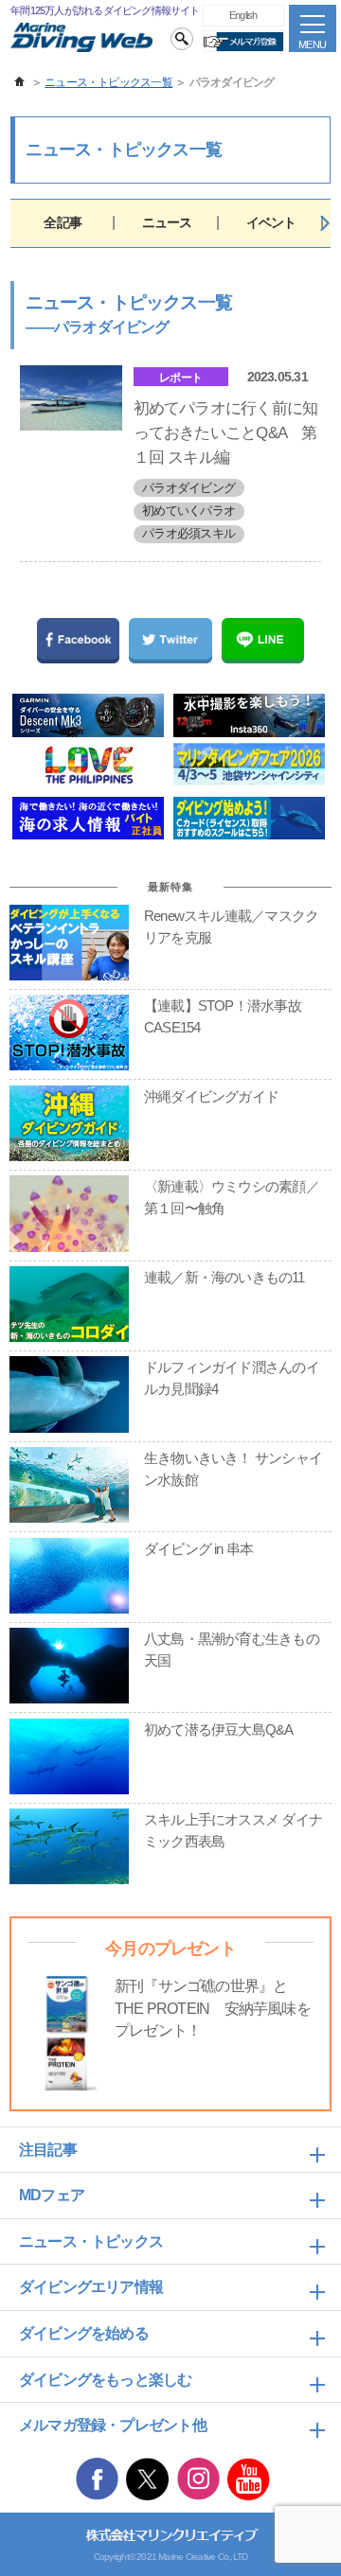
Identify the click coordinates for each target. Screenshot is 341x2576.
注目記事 (48, 2150)
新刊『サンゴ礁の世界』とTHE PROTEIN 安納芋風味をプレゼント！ (213, 2008)
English (243, 15)
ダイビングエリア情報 (91, 2287)
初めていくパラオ (188, 511)
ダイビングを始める (84, 2333)
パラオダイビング (188, 488)
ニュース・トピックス (91, 2241)
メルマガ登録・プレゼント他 (113, 2425)
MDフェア (52, 2195)
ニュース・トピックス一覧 (108, 82)
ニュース (167, 222)
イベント (271, 222)
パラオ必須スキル (188, 533)
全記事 (63, 222)
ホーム (20, 82)
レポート (180, 378)
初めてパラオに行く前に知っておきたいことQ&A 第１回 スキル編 (226, 432)
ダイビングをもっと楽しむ (106, 2380)
